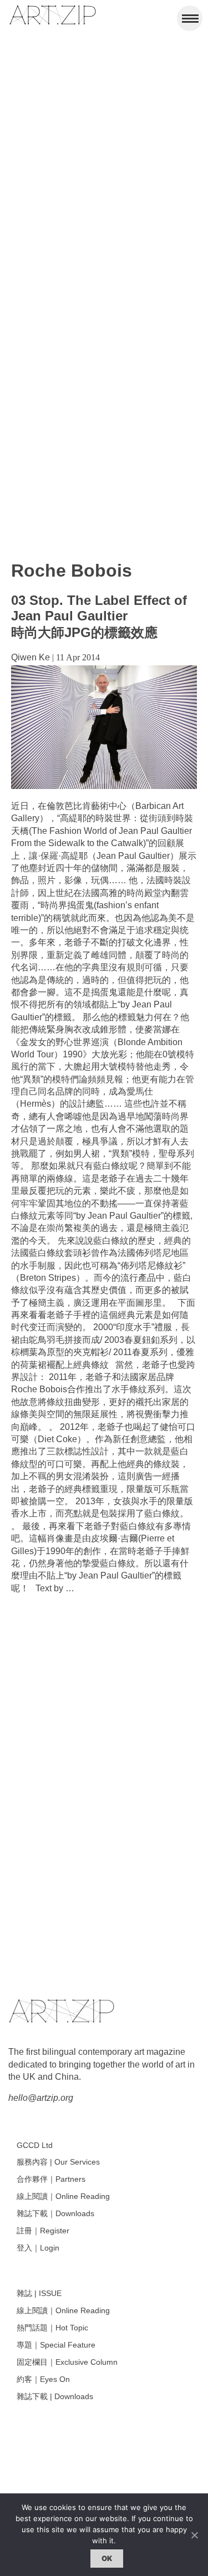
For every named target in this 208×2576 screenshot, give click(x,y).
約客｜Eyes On (43, 2379)
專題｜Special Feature (56, 2345)
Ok (107, 2558)
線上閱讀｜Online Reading (63, 2196)
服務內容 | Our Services (58, 2162)
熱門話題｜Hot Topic (52, 2328)
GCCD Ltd (35, 2145)
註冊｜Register (43, 2231)
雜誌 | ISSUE (39, 2293)
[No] (194, 2535)
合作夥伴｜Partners (51, 2179)
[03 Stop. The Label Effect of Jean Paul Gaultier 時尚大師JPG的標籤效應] (104, 786)
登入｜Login (38, 2248)
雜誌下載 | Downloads (55, 2396)
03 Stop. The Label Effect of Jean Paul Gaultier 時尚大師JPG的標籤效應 (99, 616)
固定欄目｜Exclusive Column (67, 2362)
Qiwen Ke (31, 657)
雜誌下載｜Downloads (55, 2213)
